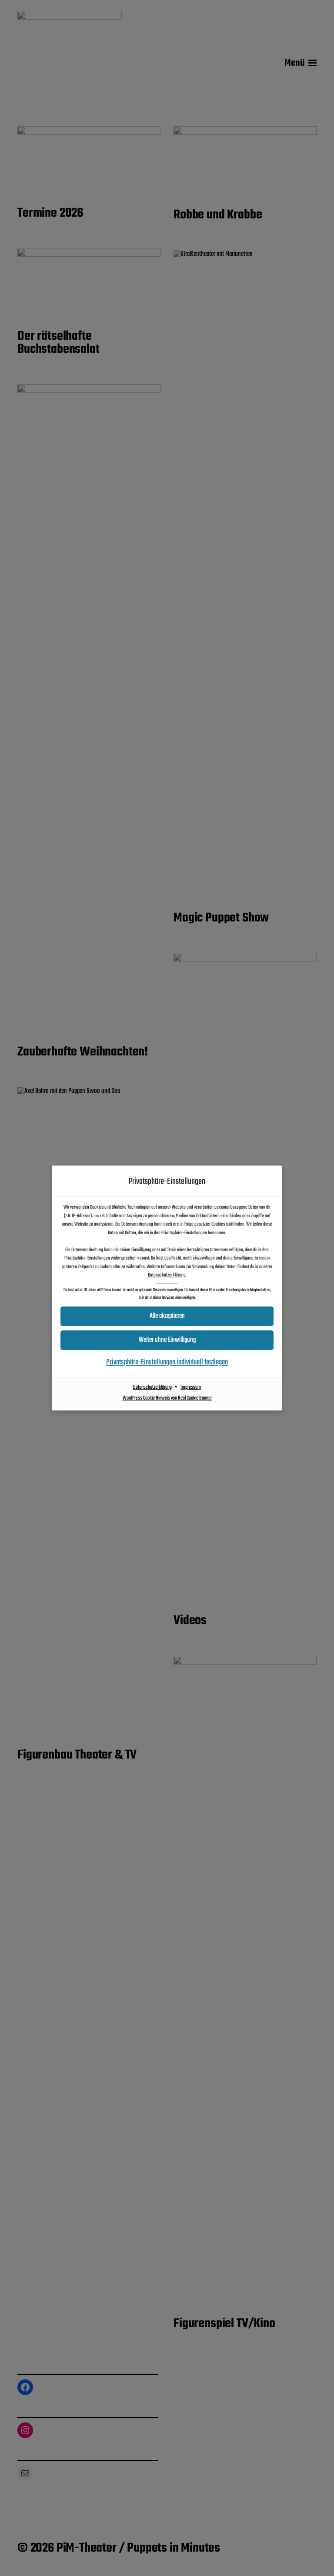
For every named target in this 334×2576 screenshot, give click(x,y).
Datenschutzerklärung (167, 1275)
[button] (167, 1316)
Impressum (191, 1387)
